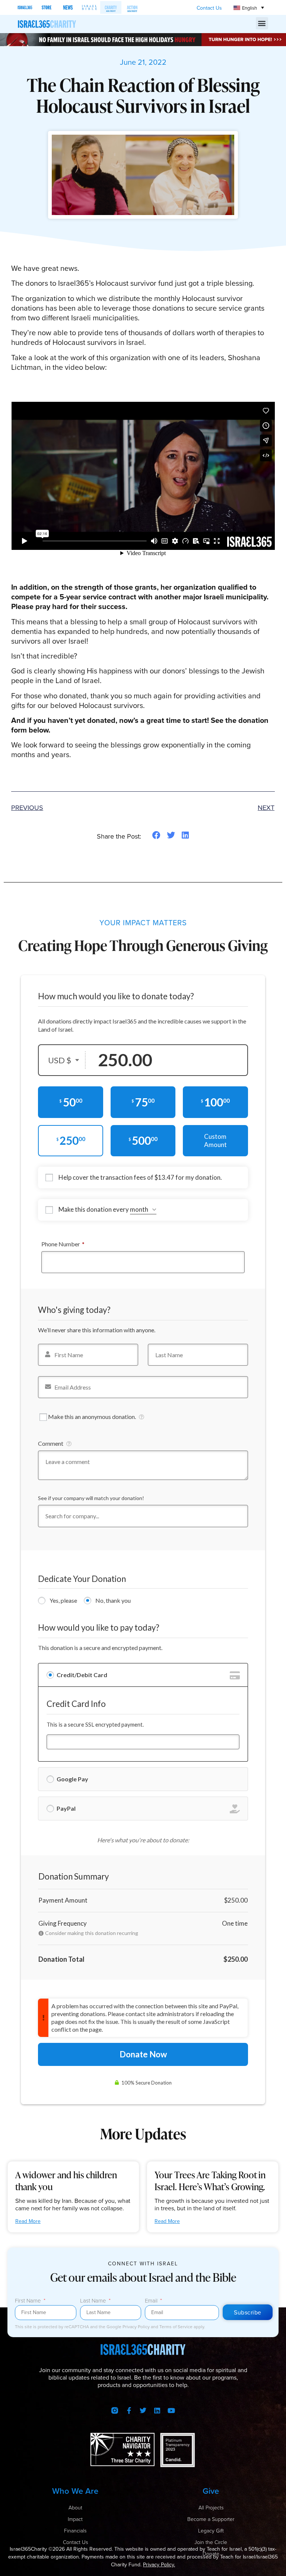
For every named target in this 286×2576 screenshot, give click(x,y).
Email (152, 2301)
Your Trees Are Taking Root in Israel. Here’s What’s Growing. (210, 2181)
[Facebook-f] (129, 2410)
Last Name (94, 2301)
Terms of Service (177, 2327)
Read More (28, 2221)
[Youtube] (171, 2410)
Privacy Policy (137, 2327)
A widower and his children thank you (66, 2181)
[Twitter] (143, 2410)
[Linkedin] (157, 2410)
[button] (262, 23)
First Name (29, 2301)
